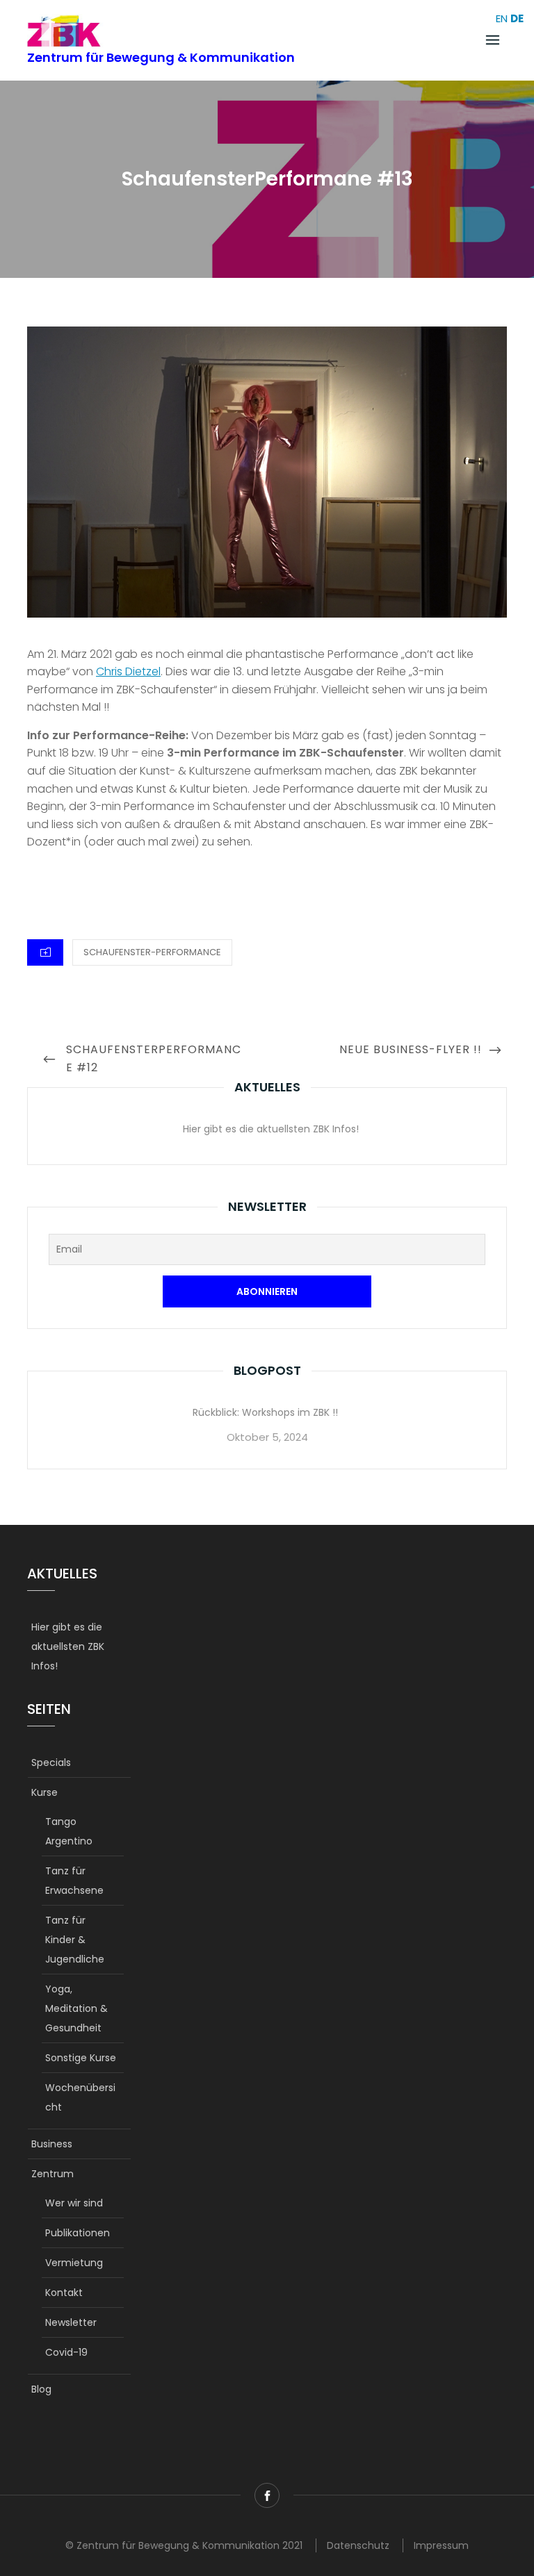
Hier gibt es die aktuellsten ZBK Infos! (271, 1129)
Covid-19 (66, 2352)
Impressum (441, 2545)
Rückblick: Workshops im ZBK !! (265, 1412)
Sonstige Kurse (81, 2058)
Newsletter (71, 2322)
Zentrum (52, 2174)
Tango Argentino (69, 1831)
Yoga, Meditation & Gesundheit (76, 2008)
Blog (41, 2389)
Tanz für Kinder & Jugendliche (75, 1940)
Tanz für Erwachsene (74, 1881)
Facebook (267, 2495)
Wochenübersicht (80, 2097)
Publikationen (78, 2233)
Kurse (44, 1792)
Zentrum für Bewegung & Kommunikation (161, 57)
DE (517, 18)
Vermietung (74, 2263)
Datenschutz (358, 2545)
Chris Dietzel (128, 671)
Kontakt (64, 2293)
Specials (51, 1762)
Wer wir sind (74, 2203)
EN (502, 18)
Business (52, 2144)
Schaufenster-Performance (152, 952)
